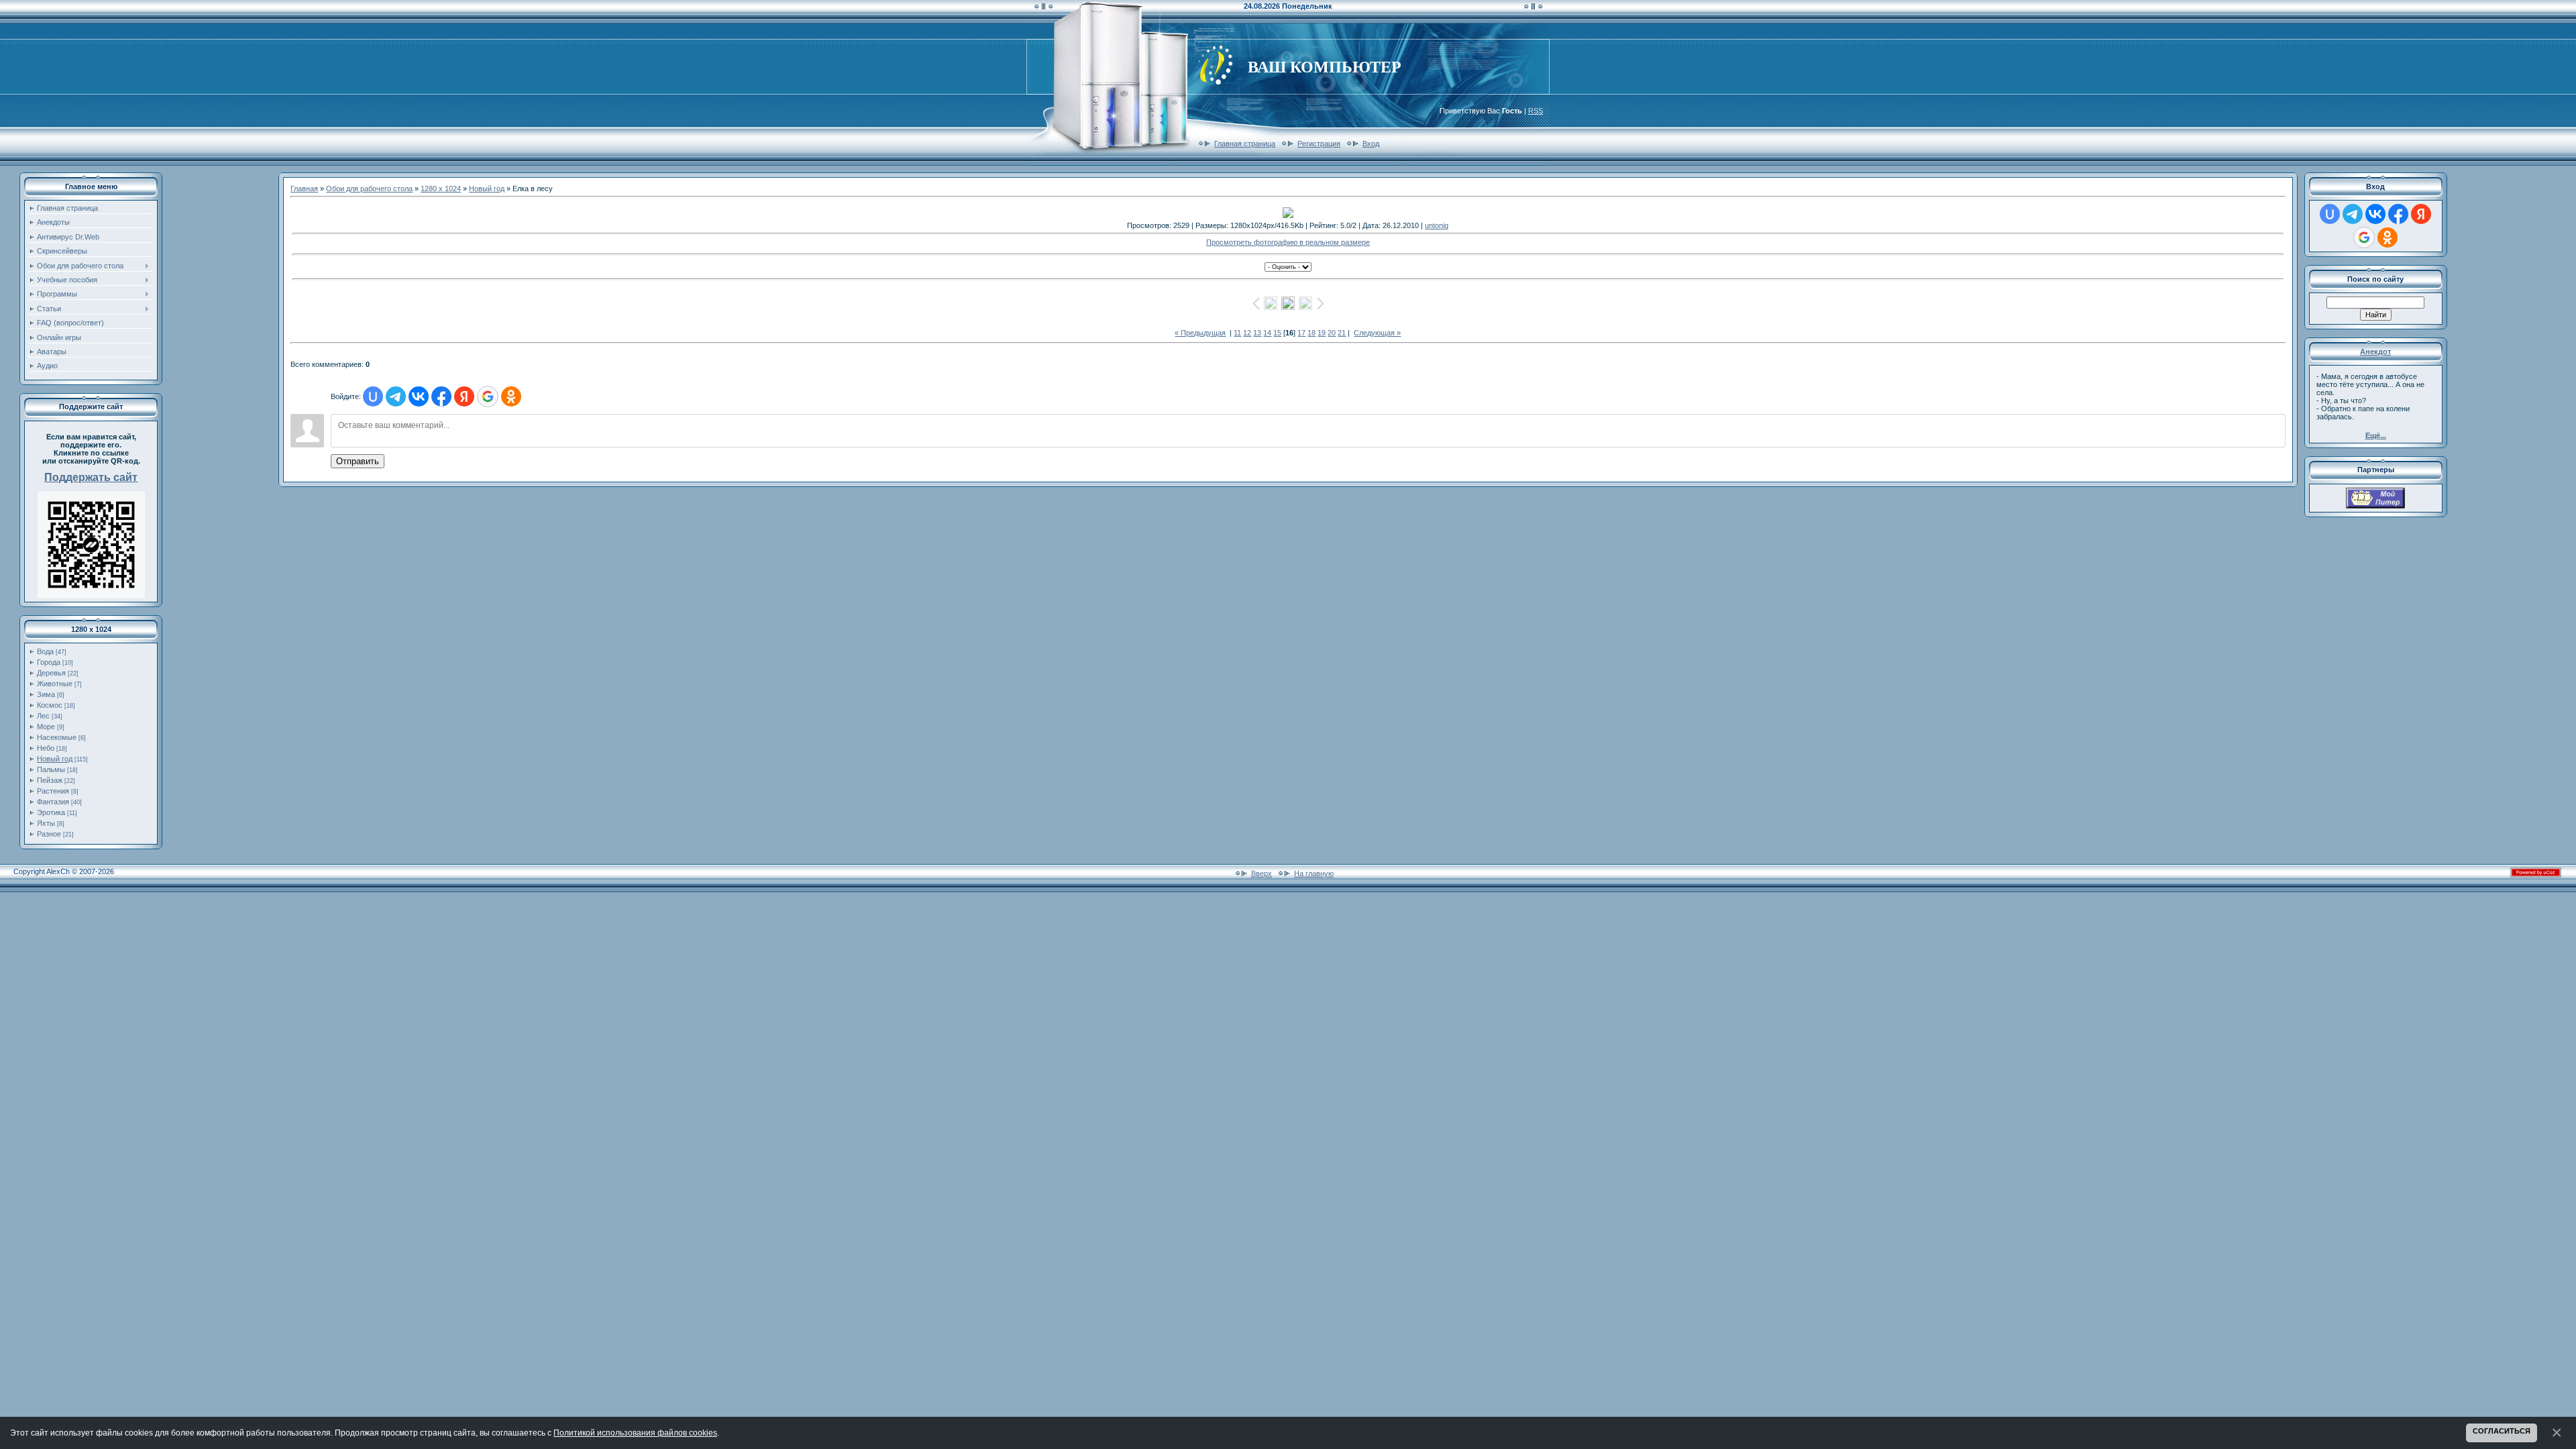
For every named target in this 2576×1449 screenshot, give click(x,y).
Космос (50, 705)
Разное (49, 834)
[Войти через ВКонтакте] (419, 396)
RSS (1536, 111)
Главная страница (1245, 144)
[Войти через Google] (488, 396)
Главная (304, 189)
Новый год (55, 759)
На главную (1314, 873)
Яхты (46, 823)
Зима (46, 694)
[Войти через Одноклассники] (511, 396)
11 (1237, 333)
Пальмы (51, 769)
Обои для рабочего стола (369, 189)
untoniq (1437, 225)
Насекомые (57, 737)
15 (1277, 333)
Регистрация (1319, 144)
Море (46, 727)
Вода (45, 651)
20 (1332, 333)
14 (1267, 333)
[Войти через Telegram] (396, 396)
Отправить (358, 461)
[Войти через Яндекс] (464, 396)
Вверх (1262, 873)
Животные (55, 684)
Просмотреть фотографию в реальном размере (1288, 242)
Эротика (51, 812)
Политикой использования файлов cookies (635, 1433)
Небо (46, 748)
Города (49, 662)
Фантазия (53, 802)
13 (1257, 333)
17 (1301, 333)
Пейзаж (50, 780)
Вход (1371, 144)
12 (1247, 333)
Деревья (51, 673)
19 (1322, 333)
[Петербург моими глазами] (2375, 506)
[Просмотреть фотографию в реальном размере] (1288, 213)
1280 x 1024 (441, 189)
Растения (53, 791)
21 (1342, 333)
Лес (43, 716)
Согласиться (2502, 1431)
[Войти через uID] (373, 396)
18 (1311, 333)
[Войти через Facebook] (441, 396)
